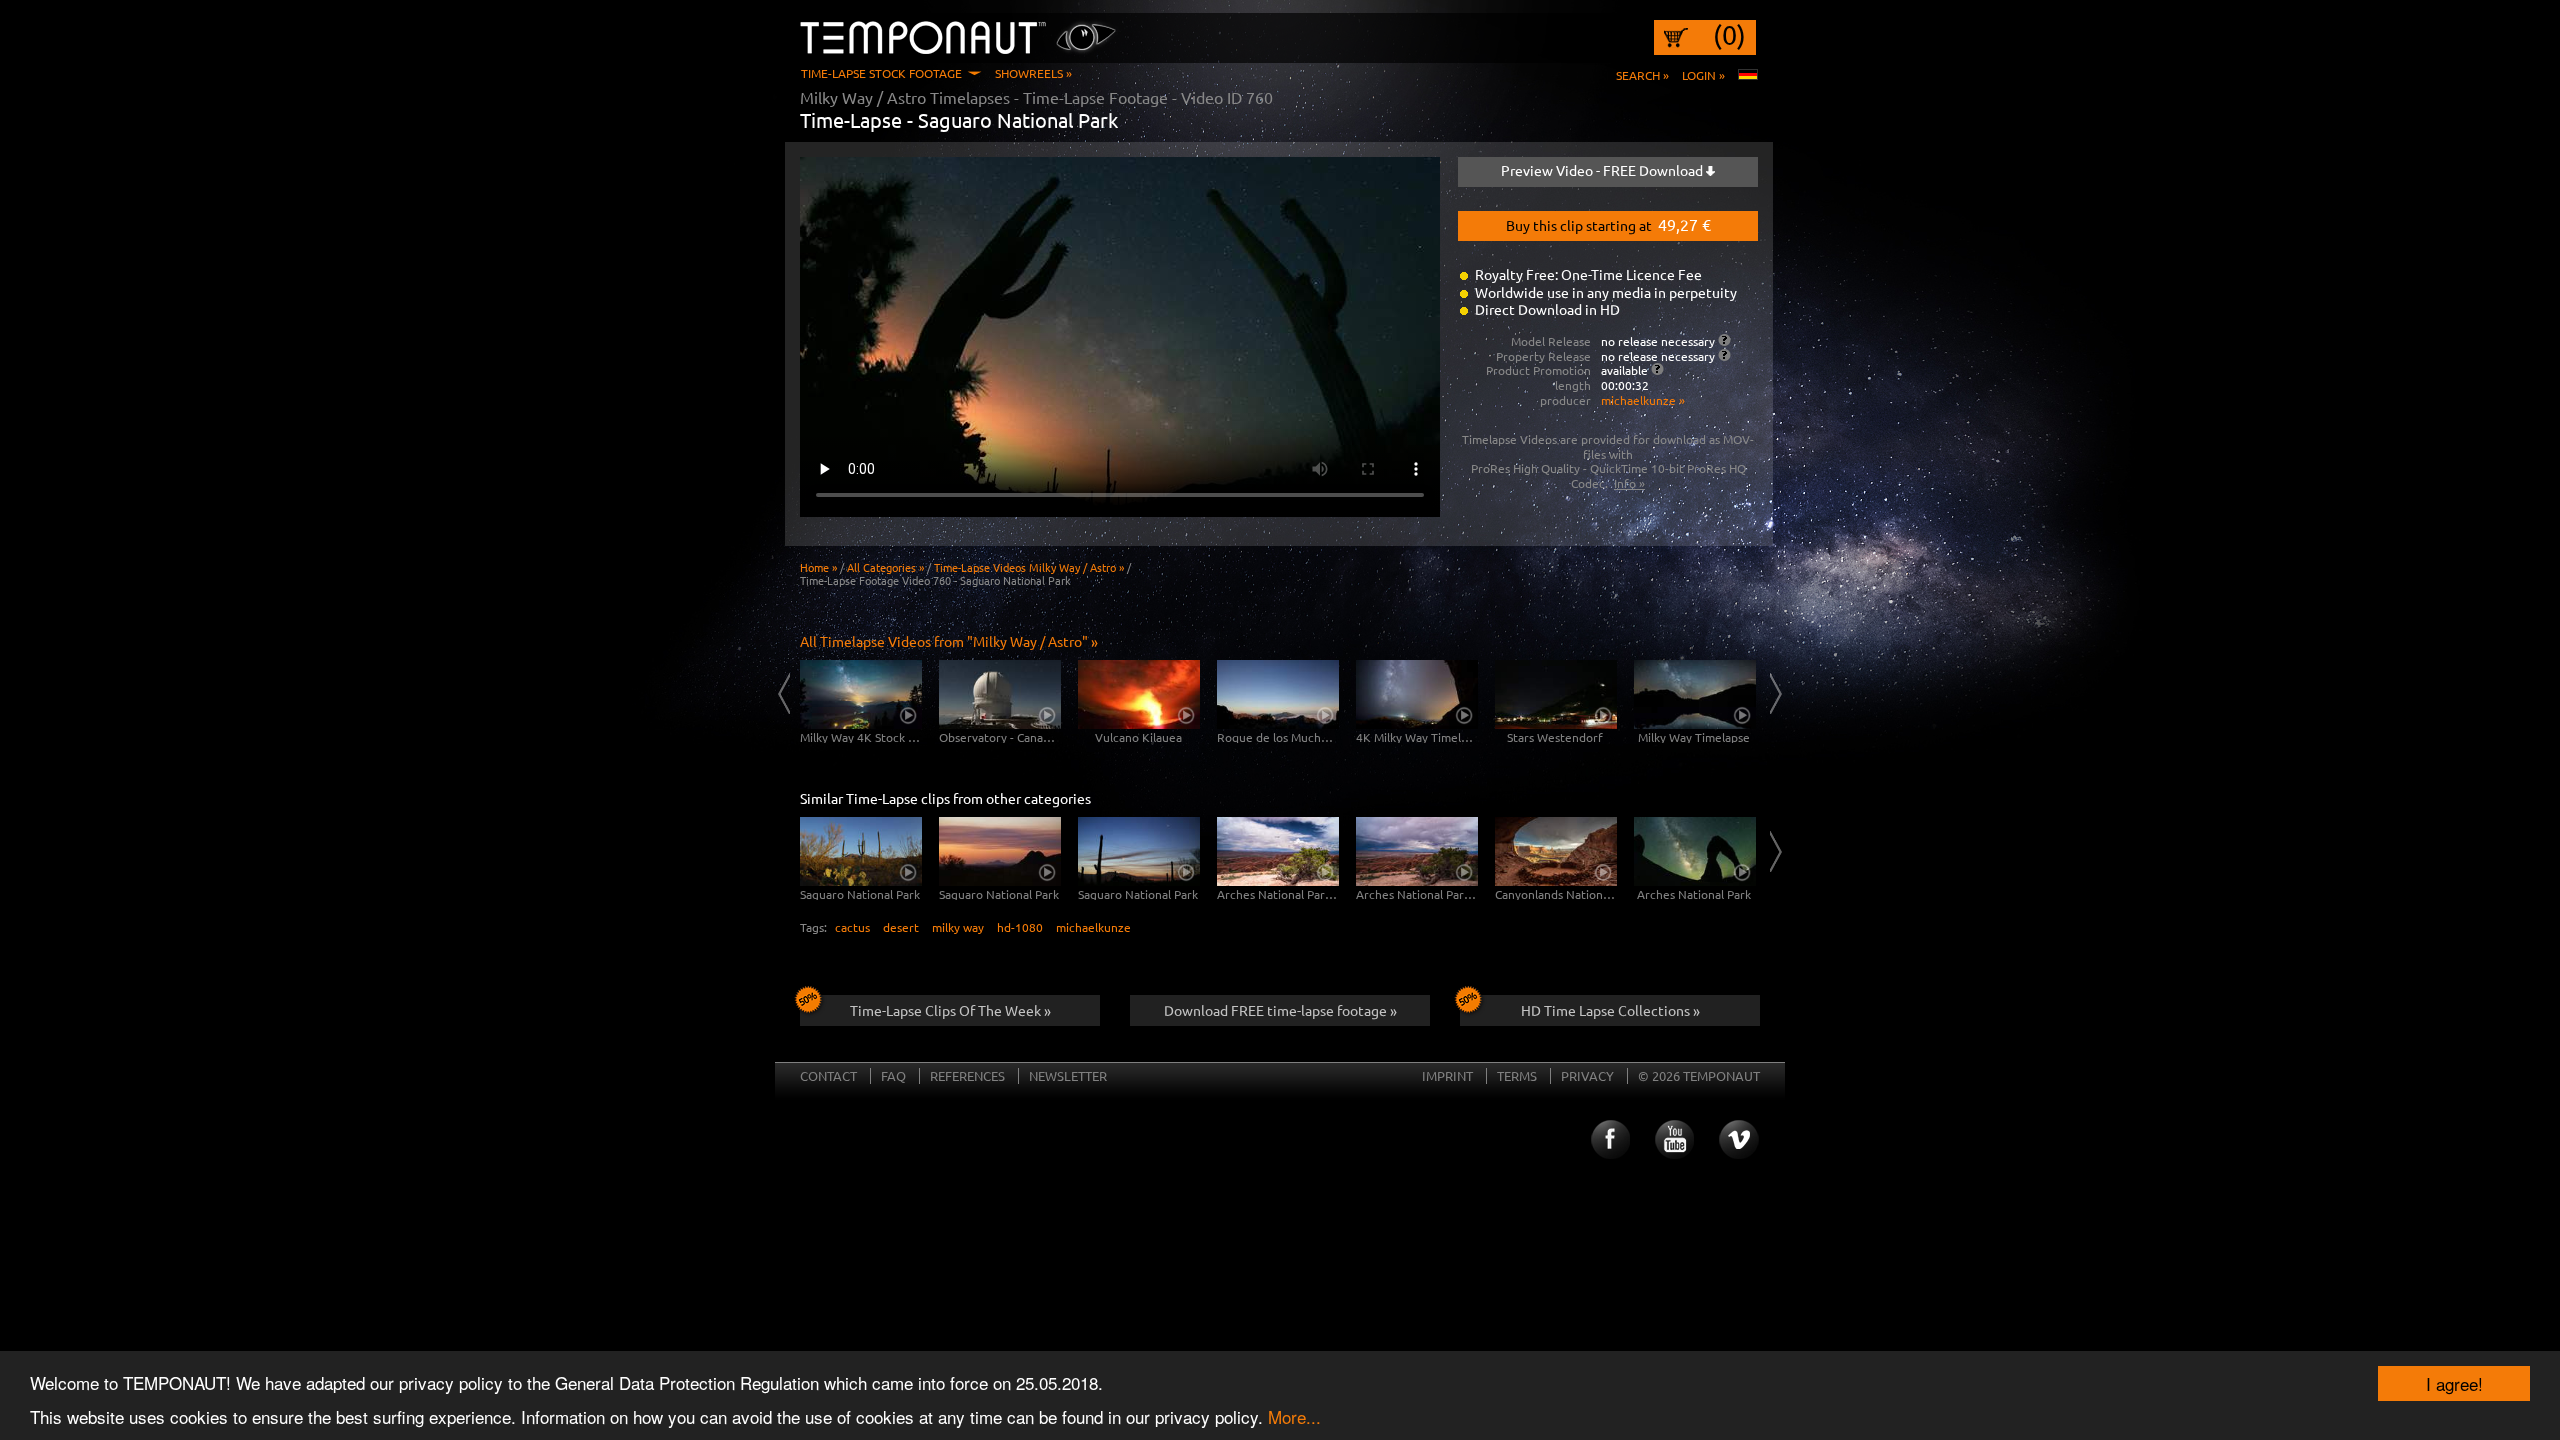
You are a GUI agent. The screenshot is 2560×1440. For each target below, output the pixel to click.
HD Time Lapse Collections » (1610, 1010)
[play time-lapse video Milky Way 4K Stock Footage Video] (861, 694)
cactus (852, 927)
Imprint (1447, 1075)
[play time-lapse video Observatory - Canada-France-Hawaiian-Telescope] (1000, 694)
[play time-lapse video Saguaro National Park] (861, 851)
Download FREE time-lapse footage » (1280, 1010)
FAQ (893, 1075)
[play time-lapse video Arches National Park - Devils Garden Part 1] (1278, 851)
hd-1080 (1020, 927)
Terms (1517, 1075)
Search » (1642, 75)
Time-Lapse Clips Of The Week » (950, 1010)
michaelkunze (1093, 927)
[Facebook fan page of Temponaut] (1609, 1140)
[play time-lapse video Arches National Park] (1695, 851)
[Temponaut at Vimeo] (1739, 1140)
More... (1294, 1416)
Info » (1629, 483)
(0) (1729, 35)
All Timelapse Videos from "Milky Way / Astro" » (949, 641)
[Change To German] (1748, 75)
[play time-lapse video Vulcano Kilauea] (1139, 694)
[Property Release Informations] (1724, 355)
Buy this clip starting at (1608, 224)
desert (901, 927)
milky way (958, 927)
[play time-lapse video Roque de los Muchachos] (1278, 694)
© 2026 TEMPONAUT (1699, 1075)
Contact (828, 1075)
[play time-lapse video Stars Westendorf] (1556, 694)
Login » (1703, 75)
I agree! (2454, 1383)
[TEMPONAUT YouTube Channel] (1674, 1140)
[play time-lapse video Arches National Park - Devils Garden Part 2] (1417, 851)
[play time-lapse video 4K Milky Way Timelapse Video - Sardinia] (1417, 694)
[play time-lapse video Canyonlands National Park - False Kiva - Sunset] (1556, 851)
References (967, 1075)
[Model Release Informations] (1724, 340)
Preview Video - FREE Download (1603, 170)
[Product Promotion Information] (1657, 369)
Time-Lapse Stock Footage (881, 73)
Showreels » (1033, 73)
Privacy (1587, 1075)
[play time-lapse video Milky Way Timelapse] (1695, 694)
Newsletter (1068, 1075)
